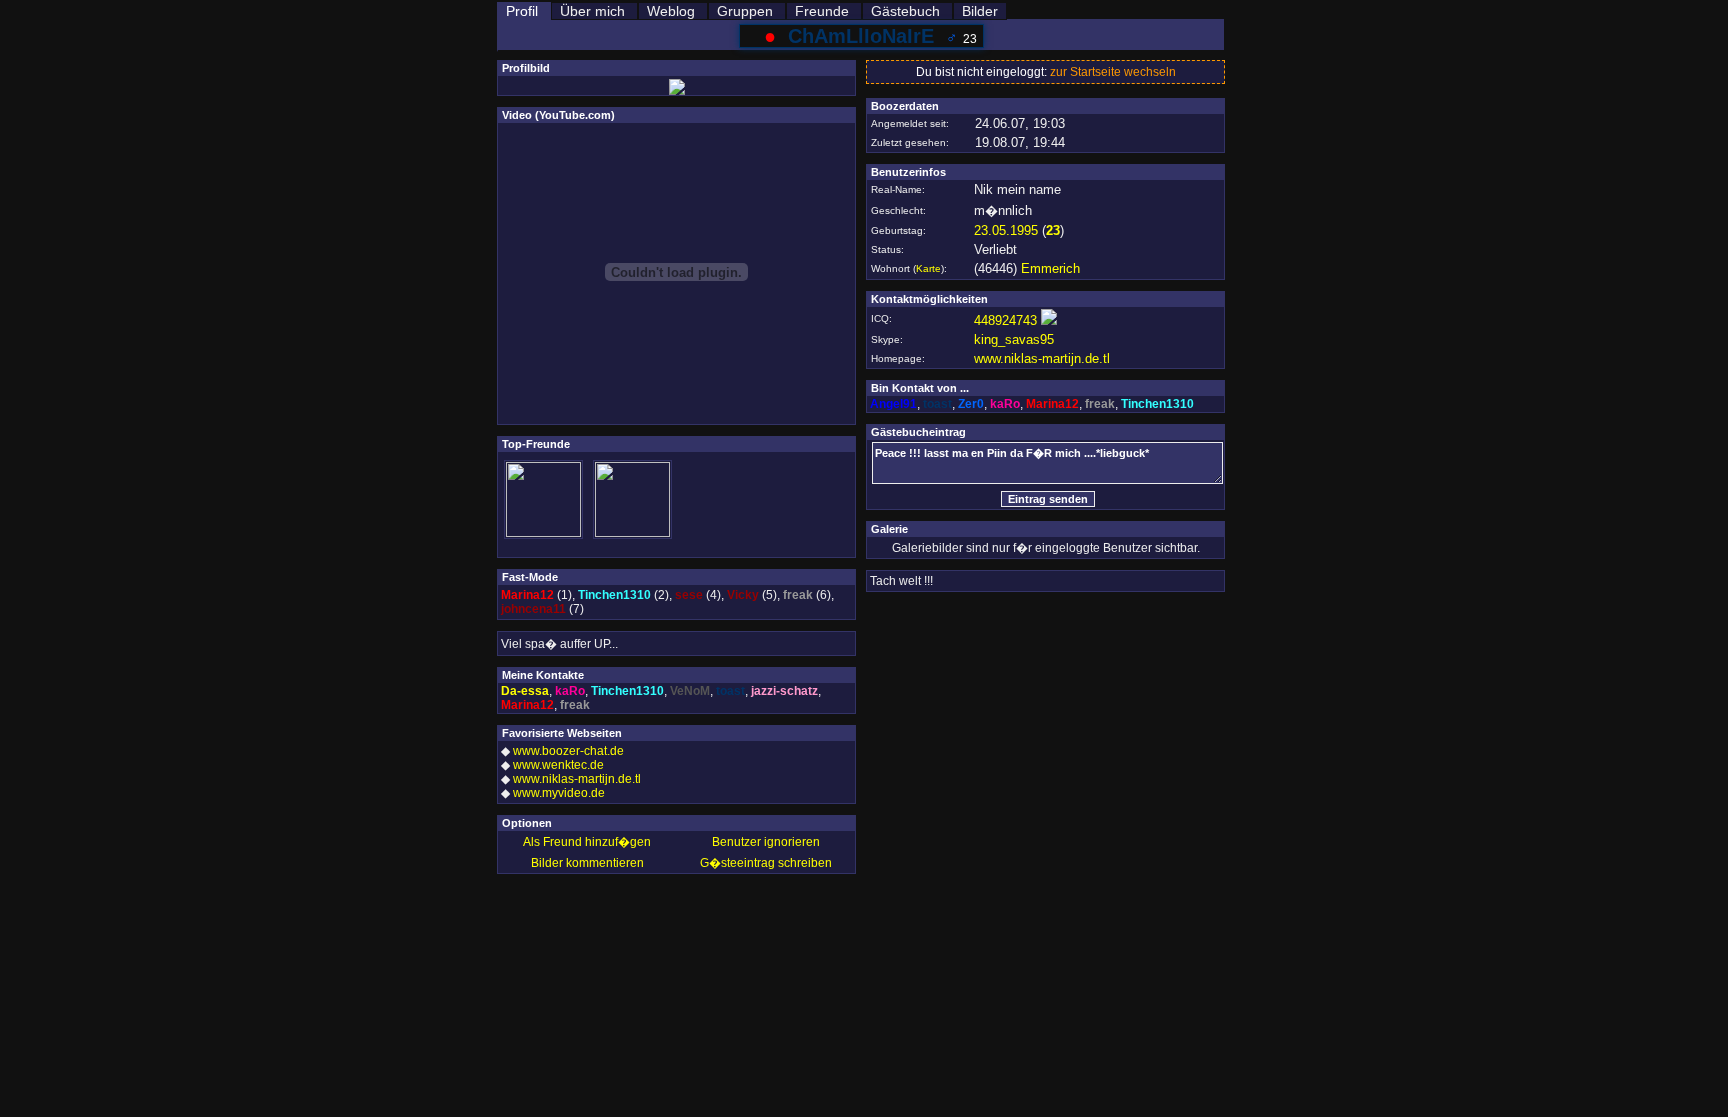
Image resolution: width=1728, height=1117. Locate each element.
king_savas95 (1014, 339)
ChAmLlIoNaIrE (861, 36)
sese (689, 595)
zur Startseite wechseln (1113, 72)
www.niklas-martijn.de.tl (577, 779)
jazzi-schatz (784, 691)
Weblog (671, 11)
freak (798, 595)
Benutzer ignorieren (766, 842)
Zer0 (971, 404)
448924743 (1005, 320)
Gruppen (745, 11)
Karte (928, 268)
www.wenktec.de (558, 765)
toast (730, 691)
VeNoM (690, 691)
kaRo (570, 691)
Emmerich (1050, 268)
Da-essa (525, 691)
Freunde (822, 11)
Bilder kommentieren (587, 863)
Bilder (980, 11)
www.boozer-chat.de (568, 751)
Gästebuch (905, 11)
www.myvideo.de (559, 793)
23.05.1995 (1006, 230)
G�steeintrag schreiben (766, 863)
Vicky (743, 595)
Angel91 (893, 404)
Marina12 (527, 595)
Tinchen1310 (614, 595)
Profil (522, 11)
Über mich (592, 11)
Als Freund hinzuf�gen (587, 842)
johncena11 (533, 609)
